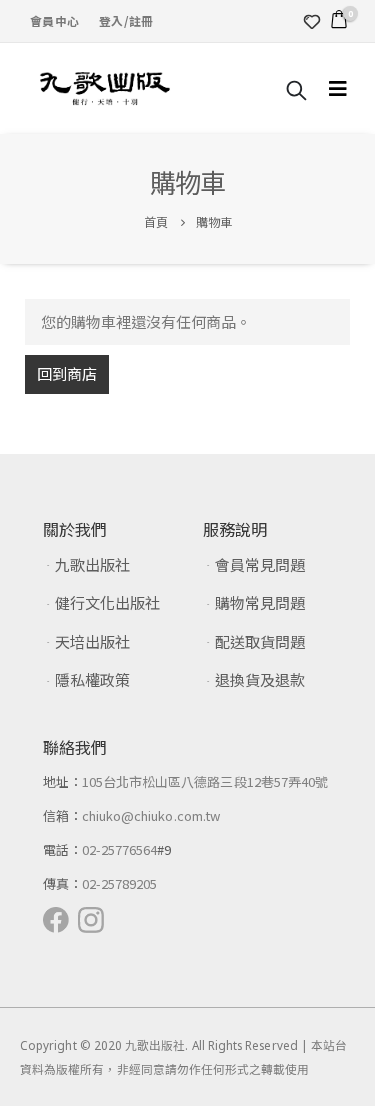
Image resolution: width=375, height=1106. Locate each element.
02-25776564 (120, 849)
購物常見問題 (260, 602)
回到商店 (67, 373)
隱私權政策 (92, 679)
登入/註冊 (126, 20)
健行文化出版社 (107, 602)
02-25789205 (120, 883)
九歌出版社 (92, 564)
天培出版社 (92, 641)
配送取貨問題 (260, 641)
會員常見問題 (260, 564)
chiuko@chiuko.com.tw (151, 815)
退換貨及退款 (260, 679)
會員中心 (54, 20)
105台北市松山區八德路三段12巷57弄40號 (205, 781)
